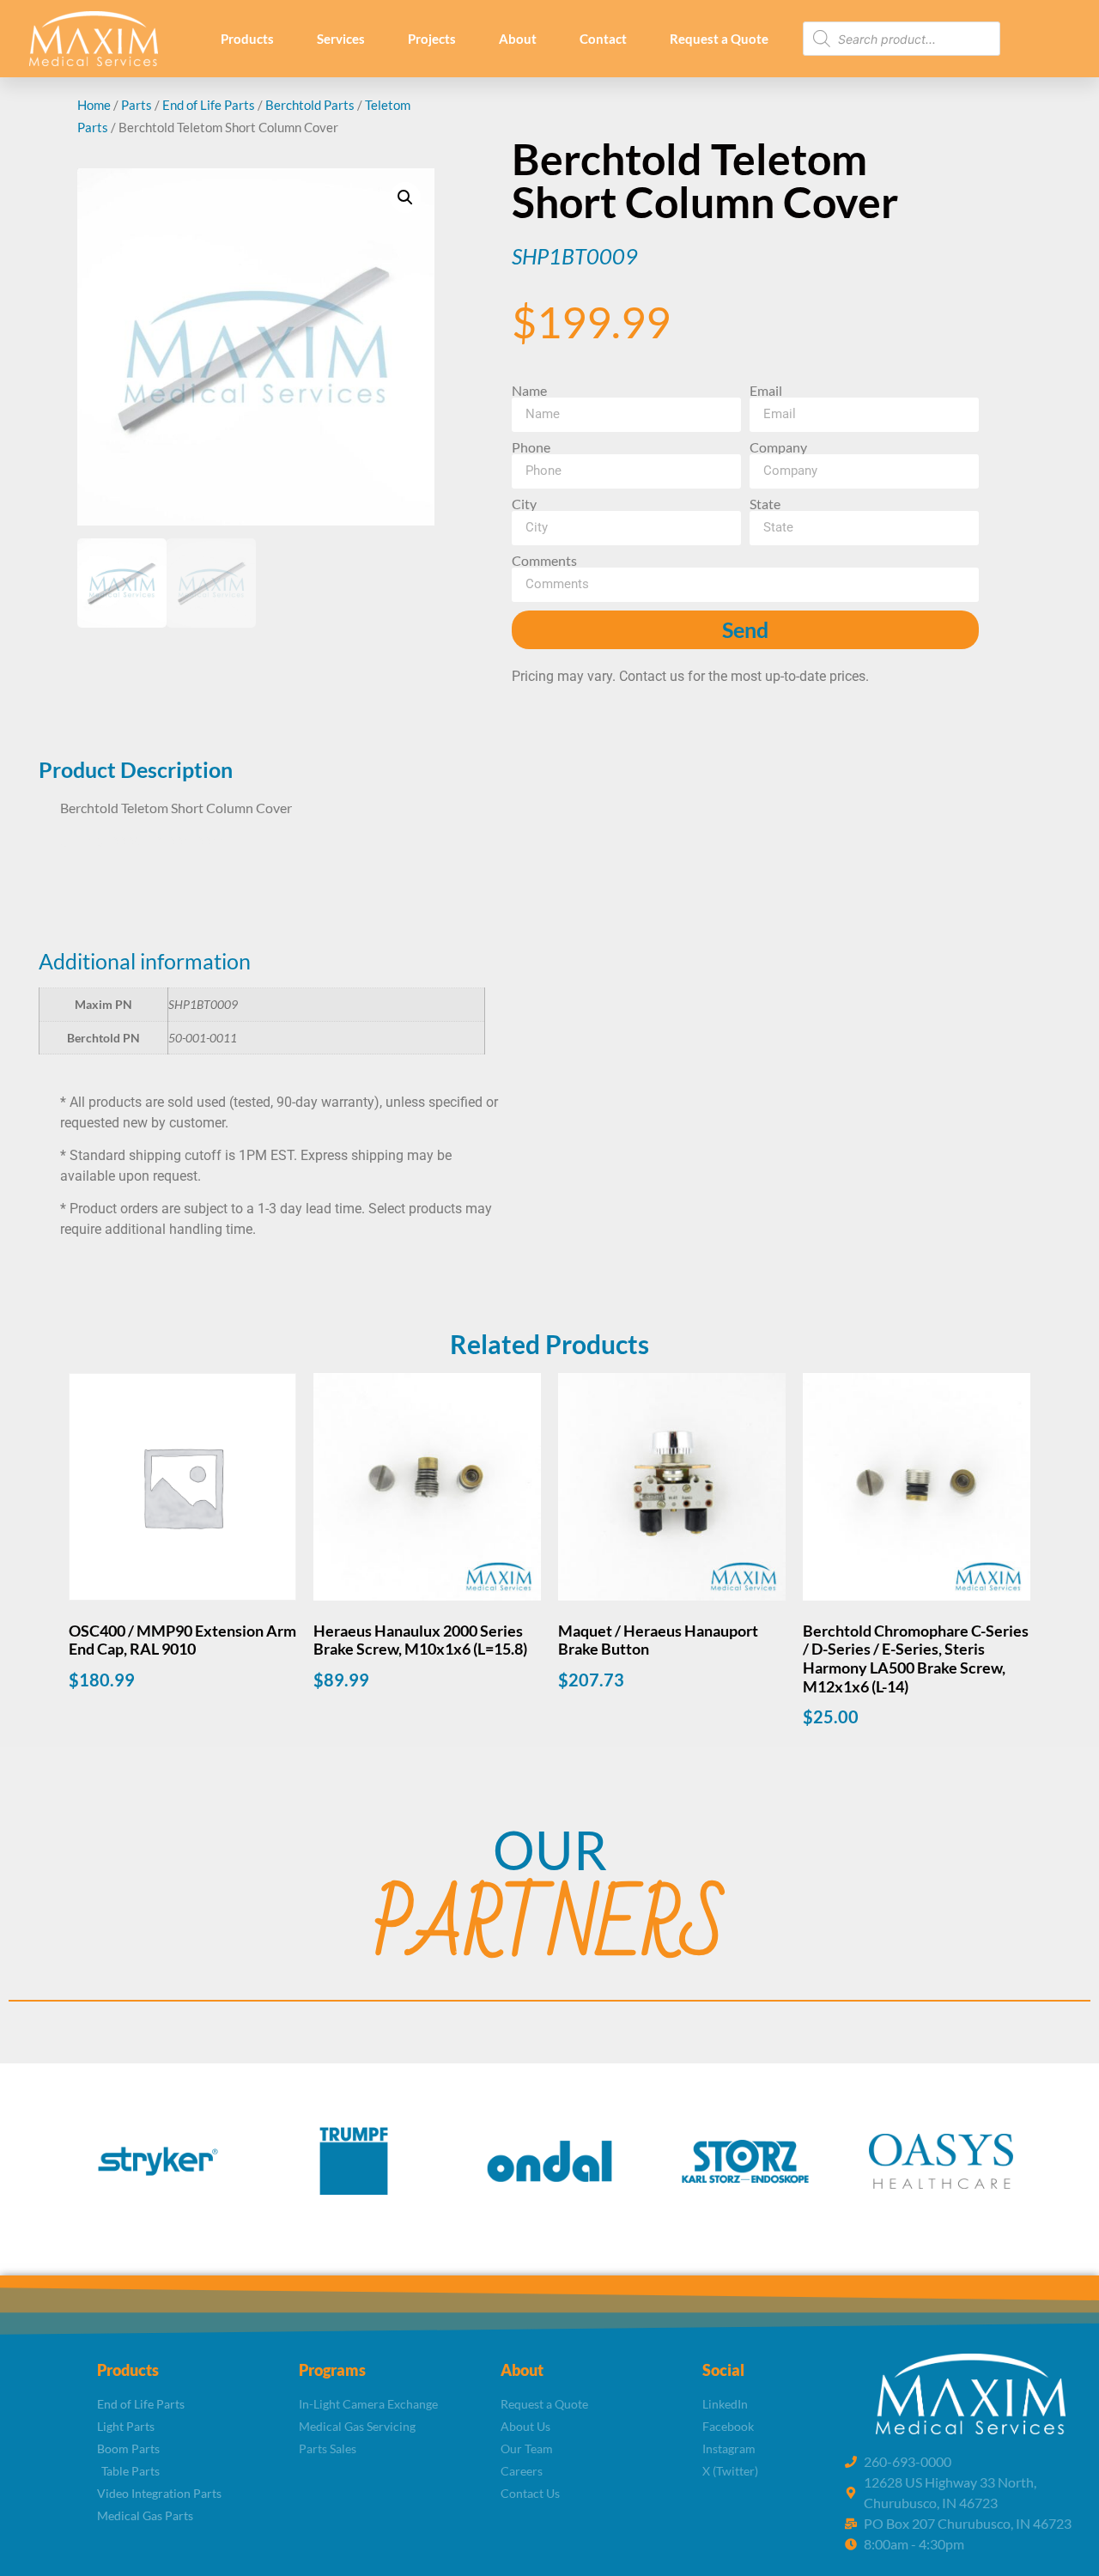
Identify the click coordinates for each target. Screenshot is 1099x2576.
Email (766, 391)
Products (247, 39)
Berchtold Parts (310, 105)
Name (529, 391)
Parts (137, 105)
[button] (405, 197)
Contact (603, 39)
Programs (332, 2370)
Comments (544, 561)
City (524, 504)
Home (94, 105)
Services (341, 39)
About (518, 39)
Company (778, 447)
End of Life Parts (209, 105)
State (765, 504)
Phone (531, 447)
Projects (432, 39)
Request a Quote (719, 39)
